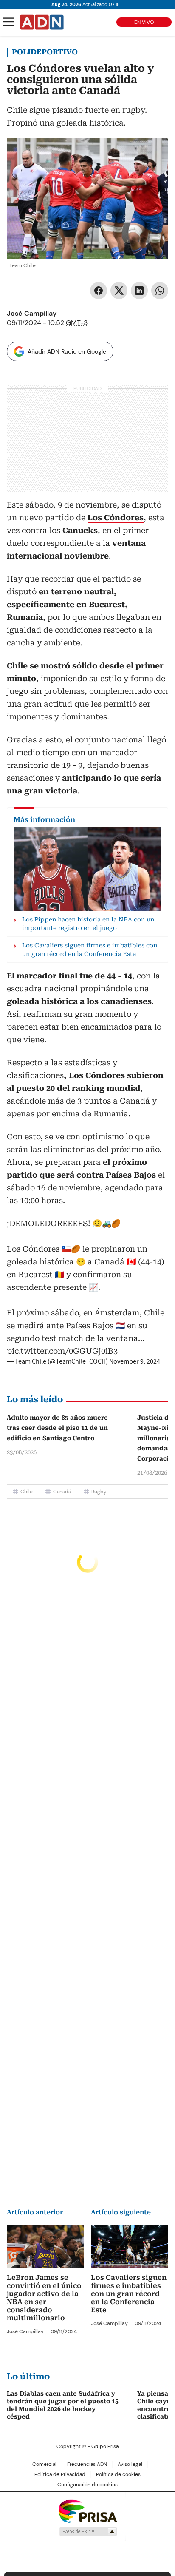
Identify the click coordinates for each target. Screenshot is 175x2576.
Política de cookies (118, 2474)
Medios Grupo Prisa (88, 2531)
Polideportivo (45, 52)
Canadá (62, 1492)
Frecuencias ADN (87, 2464)
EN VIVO (144, 22)
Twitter (119, 291)
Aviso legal (130, 2464)
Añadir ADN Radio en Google (67, 351)
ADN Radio (42, 22)
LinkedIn (139, 291)
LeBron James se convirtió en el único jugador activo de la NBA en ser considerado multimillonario (44, 2298)
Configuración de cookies (87, 2485)
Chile (27, 1492)
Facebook (99, 291)
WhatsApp (160, 291)
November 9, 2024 (135, 1361)
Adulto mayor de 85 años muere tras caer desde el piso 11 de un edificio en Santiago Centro (57, 1428)
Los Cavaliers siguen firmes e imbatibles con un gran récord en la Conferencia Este (129, 2294)
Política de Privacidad (60, 2474)
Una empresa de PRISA (87, 2511)
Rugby (99, 1492)
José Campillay (32, 313)
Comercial (44, 2464)
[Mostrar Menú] (8, 22)
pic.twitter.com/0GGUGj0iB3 (62, 1351)
